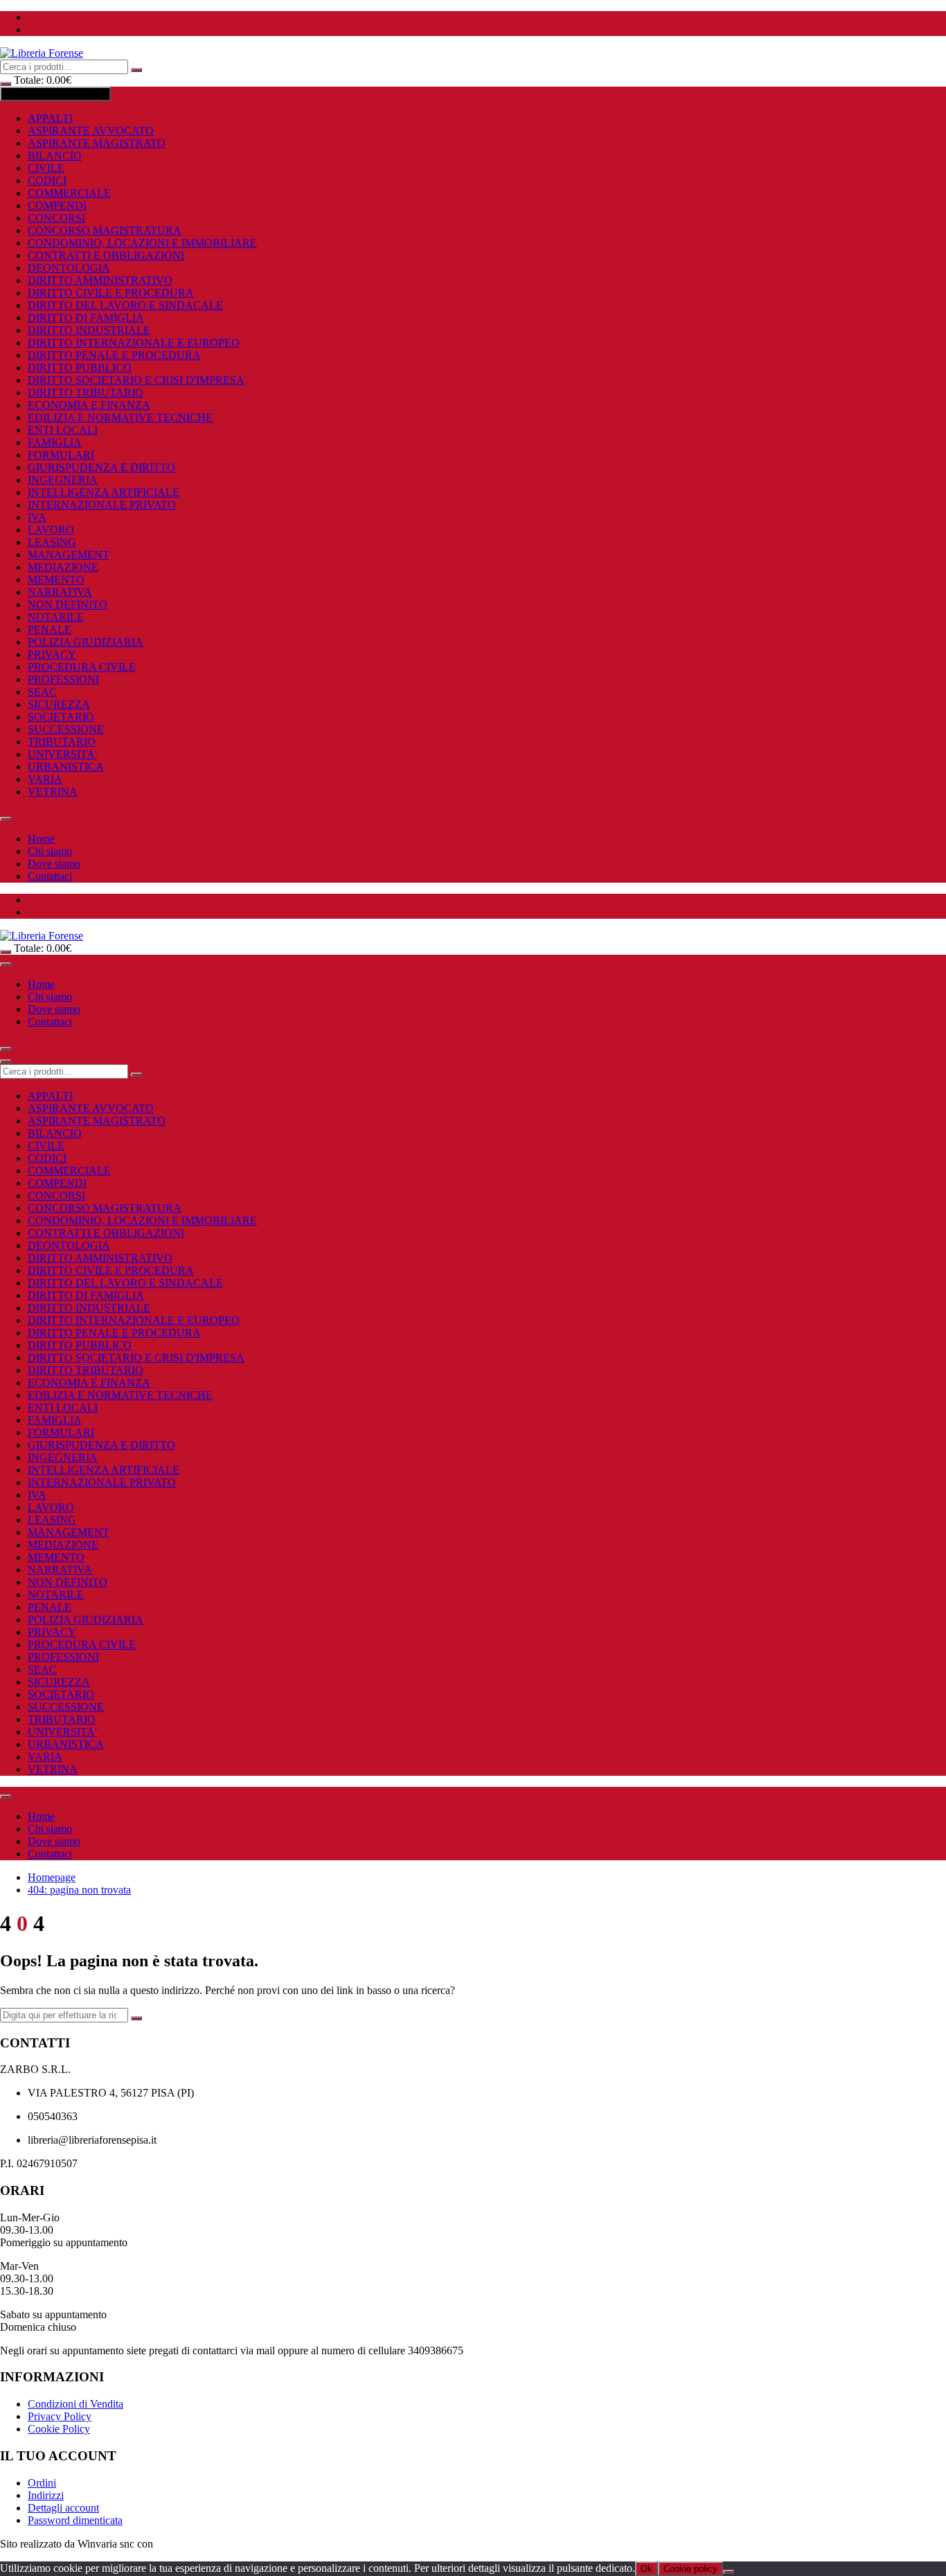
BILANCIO (55, 156)
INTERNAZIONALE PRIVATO (102, 505)
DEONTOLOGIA (69, 268)
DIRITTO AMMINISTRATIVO (100, 280)
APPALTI (50, 118)
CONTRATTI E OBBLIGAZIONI (106, 255)
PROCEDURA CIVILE (82, 667)
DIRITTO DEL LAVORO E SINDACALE (125, 305)
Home (41, 839)
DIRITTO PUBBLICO (80, 368)
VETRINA (53, 792)
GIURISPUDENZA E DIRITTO (101, 467)
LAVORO (51, 530)
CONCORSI (56, 218)
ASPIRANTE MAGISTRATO (97, 143)
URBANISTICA (66, 767)
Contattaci (50, 876)
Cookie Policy (59, 2429)
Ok (646, 2569)
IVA (37, 517)
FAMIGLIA (55, 442)
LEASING (52, 542)
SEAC (42, 692)
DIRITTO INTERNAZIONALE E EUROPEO (134, 343)
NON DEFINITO (68, 605)
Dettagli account (63, 2508)
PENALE (50, 629)
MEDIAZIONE (63, 567)
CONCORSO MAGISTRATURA (105, 230)
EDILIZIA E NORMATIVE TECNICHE (120, 417)
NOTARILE (56, 617)
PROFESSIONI (63, 679)
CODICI (47, 180)
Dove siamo (54, 864)
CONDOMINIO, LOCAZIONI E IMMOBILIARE (142, 243)
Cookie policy (690, 2569)
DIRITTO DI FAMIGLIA (86, 318)
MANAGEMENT (69, 555)
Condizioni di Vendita (75, 2404)
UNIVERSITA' (62, 754)
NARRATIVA (60, 592)
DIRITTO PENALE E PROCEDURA (114, 355)
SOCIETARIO (61, 717)
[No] (729, 2572)
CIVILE (46, 168)
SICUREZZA (59, 704)
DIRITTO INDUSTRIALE (89, 330)
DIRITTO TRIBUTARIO (86, 392)
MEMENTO (56, 580)
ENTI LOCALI (63, 430)
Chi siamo (50, 851)
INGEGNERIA (63, 480)
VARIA (45, 779)
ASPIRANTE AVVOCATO (91, 131)
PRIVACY (52, 654)
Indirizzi (46, 2495)
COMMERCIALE (69, 193)
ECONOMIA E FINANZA (89, 405)
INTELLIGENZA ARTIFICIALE (104, 492)
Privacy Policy (60, 2416)
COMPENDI (57, 205)
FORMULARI (61, 455)
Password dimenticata (75, 2520)
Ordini (42, 2483)
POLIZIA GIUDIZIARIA (86, 642)
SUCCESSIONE (66, 729)
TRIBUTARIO (62, 742)
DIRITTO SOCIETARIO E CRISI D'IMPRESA (136, 380)
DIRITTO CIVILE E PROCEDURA (111, 293)
